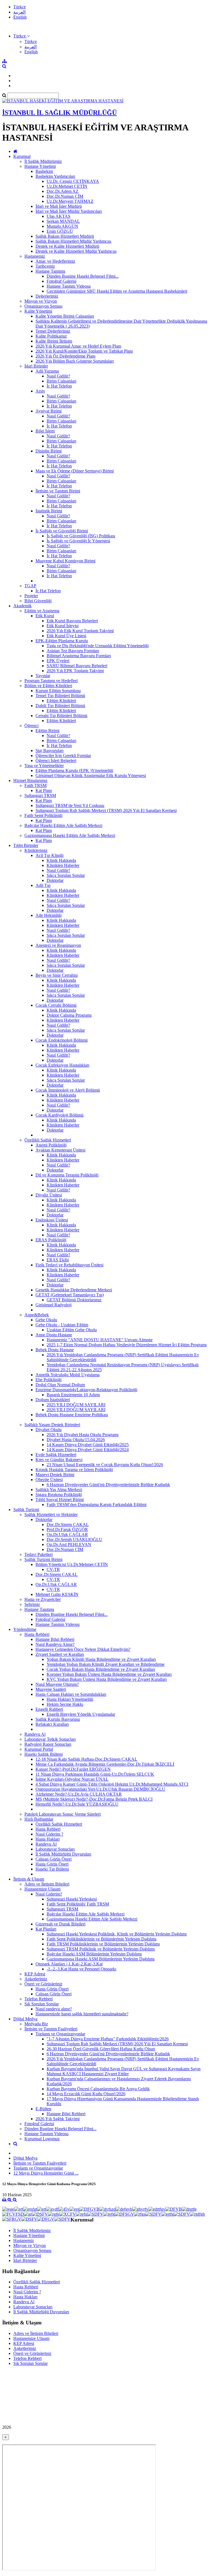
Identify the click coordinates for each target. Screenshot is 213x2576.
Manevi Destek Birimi (55, 1475)
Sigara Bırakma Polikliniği (59, 1495)
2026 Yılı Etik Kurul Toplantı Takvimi (80, 631)
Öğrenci (31, 726)
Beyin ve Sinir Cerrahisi (57, 975)
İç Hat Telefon (59, 386)
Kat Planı (44, 790)
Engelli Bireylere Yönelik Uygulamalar (81, 1714)
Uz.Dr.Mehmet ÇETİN (67, 186)
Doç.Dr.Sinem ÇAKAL (68, 1524)
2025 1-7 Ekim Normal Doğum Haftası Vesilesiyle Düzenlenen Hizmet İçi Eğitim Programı (127, 1345)
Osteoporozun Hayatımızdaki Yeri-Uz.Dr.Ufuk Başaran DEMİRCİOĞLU (100, 1789)
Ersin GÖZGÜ (60, 231)
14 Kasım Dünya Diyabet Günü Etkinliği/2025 (88, 1445)
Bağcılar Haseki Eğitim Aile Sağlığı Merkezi (63, 825)
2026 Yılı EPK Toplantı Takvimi (75, 671)
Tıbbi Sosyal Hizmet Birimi (60, 1500)
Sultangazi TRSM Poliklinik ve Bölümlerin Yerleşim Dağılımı (101, 1949)
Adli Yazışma (47, 371)
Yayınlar (43, 676)
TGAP (30, 586)
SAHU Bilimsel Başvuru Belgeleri (77, 666)
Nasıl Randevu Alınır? (55, 1644)
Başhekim (44, 171)
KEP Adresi (35, 1974)
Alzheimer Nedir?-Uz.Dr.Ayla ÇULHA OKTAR (79, 1794)
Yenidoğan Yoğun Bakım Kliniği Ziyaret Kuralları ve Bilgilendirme (106, 1664)
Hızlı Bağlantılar (39, 1819)
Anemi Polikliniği (51, 1145)
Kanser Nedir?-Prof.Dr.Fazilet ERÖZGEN (73, 1769)
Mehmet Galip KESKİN (57, 1594)
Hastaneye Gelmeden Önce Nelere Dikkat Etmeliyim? (83, 1649)
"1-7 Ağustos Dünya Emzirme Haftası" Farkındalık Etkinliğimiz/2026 (108, 2039)
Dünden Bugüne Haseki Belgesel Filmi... (83, 276)
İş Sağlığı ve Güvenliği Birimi (62, 531)
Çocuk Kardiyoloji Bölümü (59, 1115)
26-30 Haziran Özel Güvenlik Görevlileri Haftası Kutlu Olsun (101, 2049)
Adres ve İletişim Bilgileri (47, 1884)
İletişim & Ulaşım (29, 1879)
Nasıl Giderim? (49, 1894)
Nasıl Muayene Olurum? (57, 1684)
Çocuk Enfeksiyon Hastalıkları (62, 1065)
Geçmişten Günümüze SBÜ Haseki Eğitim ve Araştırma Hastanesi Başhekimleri (117, 291)
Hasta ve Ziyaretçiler (43, 1599)
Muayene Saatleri (51, 1689)
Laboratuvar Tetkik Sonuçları (50, 1739)
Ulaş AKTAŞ (59, 216)
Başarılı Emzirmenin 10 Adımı (73, 1395)
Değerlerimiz (47, 296)
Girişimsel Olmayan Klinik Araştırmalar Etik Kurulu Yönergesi (91, 775)
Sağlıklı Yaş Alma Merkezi (59, 1490)
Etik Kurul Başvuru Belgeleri (72, 621)
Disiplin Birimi (49, 451)
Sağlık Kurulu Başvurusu (58, 1719)
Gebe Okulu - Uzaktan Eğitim (62, 1325)
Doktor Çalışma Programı (69, 1015)
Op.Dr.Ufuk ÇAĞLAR (67, 1534)
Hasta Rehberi (37, 1634)
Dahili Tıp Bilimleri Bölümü (60, 706)
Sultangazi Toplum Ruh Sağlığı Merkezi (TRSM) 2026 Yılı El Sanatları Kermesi (106, 810)
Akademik (22, 606)
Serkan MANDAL (63, 221)
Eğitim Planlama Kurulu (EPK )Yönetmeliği (74, 770)
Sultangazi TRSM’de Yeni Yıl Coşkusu (70, 805)
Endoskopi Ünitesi (52, 1220)
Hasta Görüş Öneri (52, 1864)
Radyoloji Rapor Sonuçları (48, 1744)
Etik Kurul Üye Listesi (66, 636)
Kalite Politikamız (51, 336)
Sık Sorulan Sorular (42, 2004)
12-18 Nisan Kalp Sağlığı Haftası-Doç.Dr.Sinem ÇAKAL (86, 1759)
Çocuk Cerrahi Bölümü (56, 1005)
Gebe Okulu (46, 1320)
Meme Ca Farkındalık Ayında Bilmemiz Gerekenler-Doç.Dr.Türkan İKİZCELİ (105, 1764)
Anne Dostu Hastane (54, 1335)
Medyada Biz (36, 2024)
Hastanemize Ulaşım (42, 1889)
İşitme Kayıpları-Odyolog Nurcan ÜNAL (72, 1779)
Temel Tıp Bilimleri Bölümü (60, 696)
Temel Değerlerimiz (53, 331)
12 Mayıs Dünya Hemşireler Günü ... (46, 2173)
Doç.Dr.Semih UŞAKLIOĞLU (74, 1539)
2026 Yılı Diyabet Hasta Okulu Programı (83, 1435)
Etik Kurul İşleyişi (63, 626)
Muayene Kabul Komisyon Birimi (65, 561)
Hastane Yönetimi (40, 166)
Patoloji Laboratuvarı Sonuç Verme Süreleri (63, 1814)
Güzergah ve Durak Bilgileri (60, 1924)
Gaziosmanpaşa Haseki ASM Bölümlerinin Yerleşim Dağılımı (101, 1959)
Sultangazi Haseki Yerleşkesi (72, 1899)
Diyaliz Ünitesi (49, 1195)
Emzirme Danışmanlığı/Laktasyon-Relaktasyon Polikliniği (86, 1390)
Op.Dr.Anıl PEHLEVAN (69, 1544)
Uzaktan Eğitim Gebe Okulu (72, 1330)
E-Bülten (43, 2109)
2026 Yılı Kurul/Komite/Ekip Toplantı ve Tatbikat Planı (84, 351)
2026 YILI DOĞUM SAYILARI (76, 1410)
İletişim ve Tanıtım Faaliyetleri (51, 2029)
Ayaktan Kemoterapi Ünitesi (60, 1150)
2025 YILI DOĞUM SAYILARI (76, 1405)
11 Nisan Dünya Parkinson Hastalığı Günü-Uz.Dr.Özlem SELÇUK (95, 1774)
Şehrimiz (32, 1604)
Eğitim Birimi (47, 731)
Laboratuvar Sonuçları (55, 1849)
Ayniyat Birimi (49, 411)
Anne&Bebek (37, 1315)
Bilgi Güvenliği (38, 601)
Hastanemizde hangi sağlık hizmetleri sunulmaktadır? (82, 2014)
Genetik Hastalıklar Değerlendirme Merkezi (74, 1290)
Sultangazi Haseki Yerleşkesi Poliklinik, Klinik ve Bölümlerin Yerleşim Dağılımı (117, 1934)
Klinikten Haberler (63, 865)
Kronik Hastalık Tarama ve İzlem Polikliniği (74, 1470)
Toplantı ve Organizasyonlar (60, 2034)
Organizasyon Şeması (43, 306)
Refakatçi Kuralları (52, 1724)
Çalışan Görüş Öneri (54, 1859)
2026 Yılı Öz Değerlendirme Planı (65, 356)
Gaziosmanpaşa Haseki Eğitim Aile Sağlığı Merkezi (70, 835)
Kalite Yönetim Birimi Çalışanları (65, 316)
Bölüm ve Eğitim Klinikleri (48, 686)
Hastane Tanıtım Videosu (69, 286)
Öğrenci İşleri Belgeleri (56, 761)
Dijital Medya (25, 2019)
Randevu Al (35, 1734)
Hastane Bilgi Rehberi (55, 1639)
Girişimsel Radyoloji (54, 1305)
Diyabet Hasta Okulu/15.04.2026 (76, 1440)
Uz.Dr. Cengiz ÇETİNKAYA (73, 181)
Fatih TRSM (35, 785)
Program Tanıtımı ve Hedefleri (51, 681)
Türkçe (20, 7)
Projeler (31, 596)
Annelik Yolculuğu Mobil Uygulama (68, 1375)
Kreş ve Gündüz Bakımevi (59, 1460)
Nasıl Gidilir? (58, 376)
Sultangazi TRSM (40, 795)
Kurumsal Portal (39, 1749)
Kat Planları (46, 1929)
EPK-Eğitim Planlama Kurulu (62, 641)
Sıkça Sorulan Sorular (66, 875)
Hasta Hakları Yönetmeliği (70, 1699)
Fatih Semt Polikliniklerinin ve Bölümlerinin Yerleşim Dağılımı (102, 1939)
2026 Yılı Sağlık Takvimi (58, 2119)
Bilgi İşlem (45, 431)
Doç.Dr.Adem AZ (63, 191)
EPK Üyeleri (58, 661)
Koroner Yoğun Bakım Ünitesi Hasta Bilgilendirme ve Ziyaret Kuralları (109, 1674)
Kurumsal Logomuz (42, 2139)
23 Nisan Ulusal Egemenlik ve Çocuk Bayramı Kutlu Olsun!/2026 (105, 1465)
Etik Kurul (45, 616)
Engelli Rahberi (49, 1709)
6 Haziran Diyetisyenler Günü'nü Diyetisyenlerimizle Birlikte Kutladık (108, 1485)
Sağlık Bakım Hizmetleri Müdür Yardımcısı (73, 241)
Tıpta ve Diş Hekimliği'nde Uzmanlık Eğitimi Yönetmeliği (98, 646)
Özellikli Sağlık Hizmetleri (48, 1140)
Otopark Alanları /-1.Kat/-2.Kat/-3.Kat (69, 1964)
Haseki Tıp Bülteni (52, 1869)
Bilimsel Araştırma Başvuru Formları (79, 656)
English (20, 17)
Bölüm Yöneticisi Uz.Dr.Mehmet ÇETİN (72, 1564)
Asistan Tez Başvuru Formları (73, 651)
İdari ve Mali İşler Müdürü (59, 206)
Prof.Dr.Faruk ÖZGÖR (67, 1529)
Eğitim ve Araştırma (42, 611)
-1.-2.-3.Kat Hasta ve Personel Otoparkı (81, 1969)
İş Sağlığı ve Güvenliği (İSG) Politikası (81, 536)
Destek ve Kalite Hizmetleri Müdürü (67, 246)
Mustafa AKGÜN (62, 226)
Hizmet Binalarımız (30, 780)
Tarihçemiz (45, 266)
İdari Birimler (36, 366)
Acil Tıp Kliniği (50, 855)
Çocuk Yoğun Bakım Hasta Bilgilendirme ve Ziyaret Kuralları (101, 1669)
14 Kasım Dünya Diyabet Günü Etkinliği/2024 (88, 1450)
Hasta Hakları (48, 1839)
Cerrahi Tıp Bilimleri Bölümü (61, 716)
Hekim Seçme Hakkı (65, 1704)
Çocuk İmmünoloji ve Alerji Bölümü (68, 1090)
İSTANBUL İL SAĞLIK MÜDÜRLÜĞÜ (59, 113)
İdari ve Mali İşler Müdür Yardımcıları (69, 211)
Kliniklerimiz (36, 850)
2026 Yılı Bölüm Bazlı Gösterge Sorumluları (75, 361)
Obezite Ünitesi (49, 1480)
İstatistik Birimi (49, 511)
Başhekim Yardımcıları (55, 176)
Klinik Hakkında (61, 860)
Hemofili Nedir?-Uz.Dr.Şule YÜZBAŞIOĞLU (77, 1804)
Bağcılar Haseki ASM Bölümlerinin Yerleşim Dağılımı (94, 1954)
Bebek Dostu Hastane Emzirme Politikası (72, 1415)
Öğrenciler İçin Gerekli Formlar (63, 756)
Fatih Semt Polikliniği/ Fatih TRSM (78, 1904)
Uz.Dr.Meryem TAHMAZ (70, 201)
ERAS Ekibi (58, 1260)
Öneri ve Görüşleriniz (43, 1984)
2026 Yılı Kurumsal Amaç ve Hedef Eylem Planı (78, 346)
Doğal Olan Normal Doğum (60, 1385)
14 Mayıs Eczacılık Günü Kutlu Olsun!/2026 (86, 2094)
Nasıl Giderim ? (49, 1834)
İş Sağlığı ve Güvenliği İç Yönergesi (78, 541)
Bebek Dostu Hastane (55, 1350)
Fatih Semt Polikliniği (43, 815)
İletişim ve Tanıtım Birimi (58, 491)
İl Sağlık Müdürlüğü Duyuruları (63, 1854)
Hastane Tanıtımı (50, 271)
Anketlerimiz (36, 1979)
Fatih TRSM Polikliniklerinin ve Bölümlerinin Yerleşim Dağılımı (103, 1944)
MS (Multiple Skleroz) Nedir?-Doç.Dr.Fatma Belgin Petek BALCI (94, 1799)
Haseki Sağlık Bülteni (44, 1754)
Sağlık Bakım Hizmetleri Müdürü (65, 236)
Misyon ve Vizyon (41, 301)
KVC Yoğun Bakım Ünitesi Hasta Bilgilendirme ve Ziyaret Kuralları (107, 1679)
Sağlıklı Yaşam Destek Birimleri (52, 1425)
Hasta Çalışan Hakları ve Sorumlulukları (71, 1694)
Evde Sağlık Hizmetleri (56, 1455)
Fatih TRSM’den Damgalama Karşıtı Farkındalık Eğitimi (97, 1505)
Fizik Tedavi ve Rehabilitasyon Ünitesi (69, 1265)
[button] (21, 36)
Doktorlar (55, 880)
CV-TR (53, 1569)
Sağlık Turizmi (26, 1510)
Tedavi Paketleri (39, 1554)
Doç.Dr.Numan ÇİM (65, 196)
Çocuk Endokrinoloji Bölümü (62, 1040)
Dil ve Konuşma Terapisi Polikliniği (67, 1175)
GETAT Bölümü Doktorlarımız (74, 1300)
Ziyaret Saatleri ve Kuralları (60, 1654)
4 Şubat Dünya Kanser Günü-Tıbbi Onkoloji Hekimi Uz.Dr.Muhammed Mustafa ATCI (112, 1784)
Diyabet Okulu (49, 1430)
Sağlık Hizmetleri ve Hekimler (51, 1515)
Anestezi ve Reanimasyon (58, 945)
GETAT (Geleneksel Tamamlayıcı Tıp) (70, 1295)
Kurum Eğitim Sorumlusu (58, 691)
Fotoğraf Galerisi (61, 281)
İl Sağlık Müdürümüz (43, 161)
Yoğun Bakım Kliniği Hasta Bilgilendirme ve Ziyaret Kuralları (101, 1659)
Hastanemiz (35, 256)
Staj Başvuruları (50, 751)
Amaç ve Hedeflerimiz (55, 261)
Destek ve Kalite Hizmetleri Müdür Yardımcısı (76, 251)
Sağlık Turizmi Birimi (43, 1559)
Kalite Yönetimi (38, 311)
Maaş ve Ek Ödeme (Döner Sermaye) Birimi (75, 471)
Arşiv (40, 391)
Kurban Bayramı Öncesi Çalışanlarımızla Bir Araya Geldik (98, 2089)
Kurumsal (22, 156)
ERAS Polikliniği (51, 1240)
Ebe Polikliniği (49, 1380)
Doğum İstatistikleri (53, 1400)
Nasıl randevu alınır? (54, 2009)
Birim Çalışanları (61, 381)
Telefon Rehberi (39, 1999)
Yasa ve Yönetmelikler (44, 766)
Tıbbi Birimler (26, 845)
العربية (19, 12)
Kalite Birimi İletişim (54, 341)
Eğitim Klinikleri (61, 701)
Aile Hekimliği (49, 915)
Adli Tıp (43, 885)
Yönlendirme (25, 1629)
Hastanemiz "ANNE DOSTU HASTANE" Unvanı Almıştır (100, 1340)
